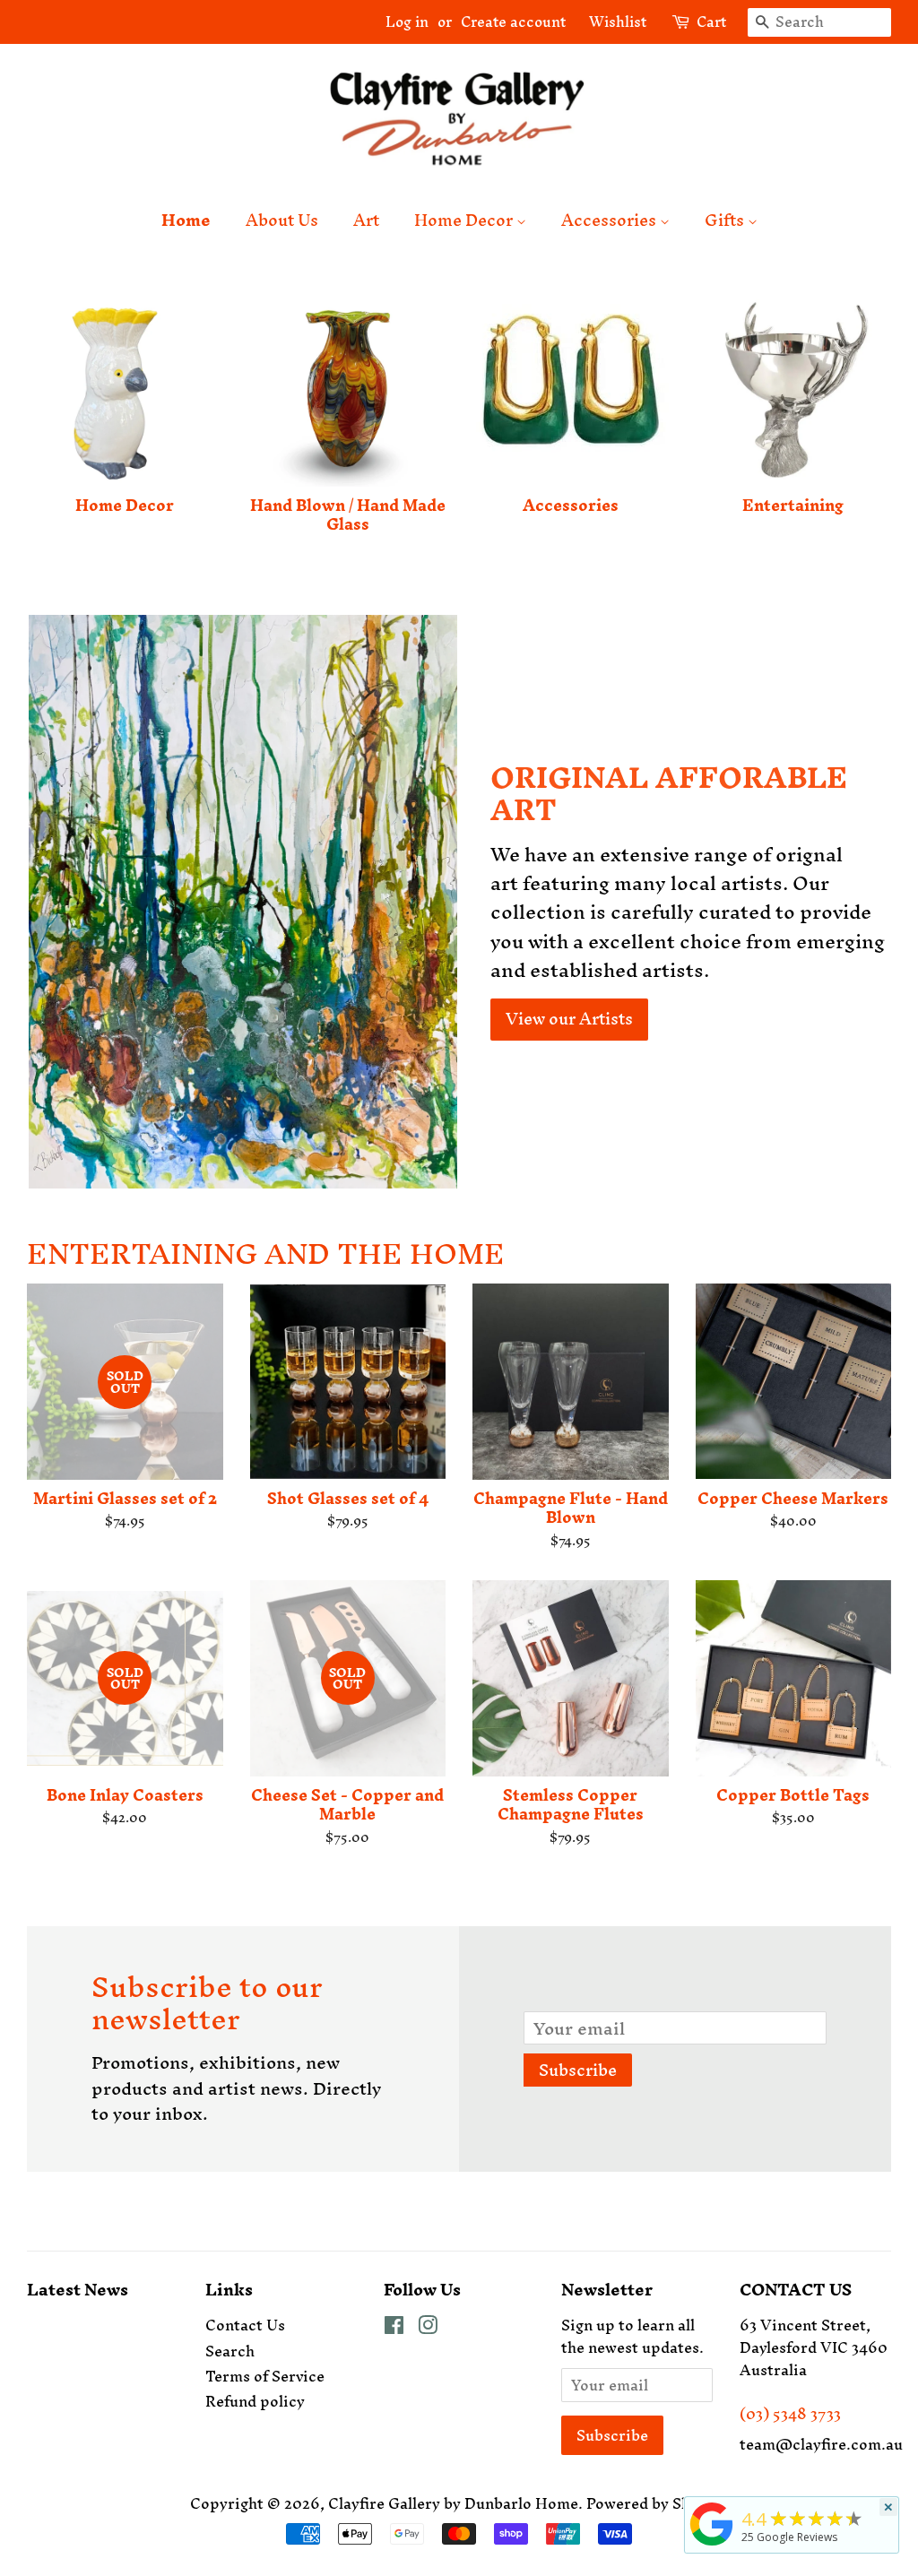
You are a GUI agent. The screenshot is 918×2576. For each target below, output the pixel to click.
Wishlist (611, 22)
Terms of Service (265, 2376)
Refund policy (255, 2401)
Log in (407, 22)
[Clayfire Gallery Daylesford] (712, 2545)
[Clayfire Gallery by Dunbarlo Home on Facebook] (394, 2328)
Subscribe (578, 2070)
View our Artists (569, 1019)
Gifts (726, 220)
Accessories (611, 220)
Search (230, 2351)
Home (186, 220)
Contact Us (245, 2325)
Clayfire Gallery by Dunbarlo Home (453, 2503)
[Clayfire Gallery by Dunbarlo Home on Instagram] (428, 2328)
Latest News (78, 2290)
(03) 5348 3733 (790, 2414)
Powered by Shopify (657, 2503)
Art (366, 220)
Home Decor (465, 220)
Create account (513, 22)
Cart (711, 22)
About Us (282, 220)
